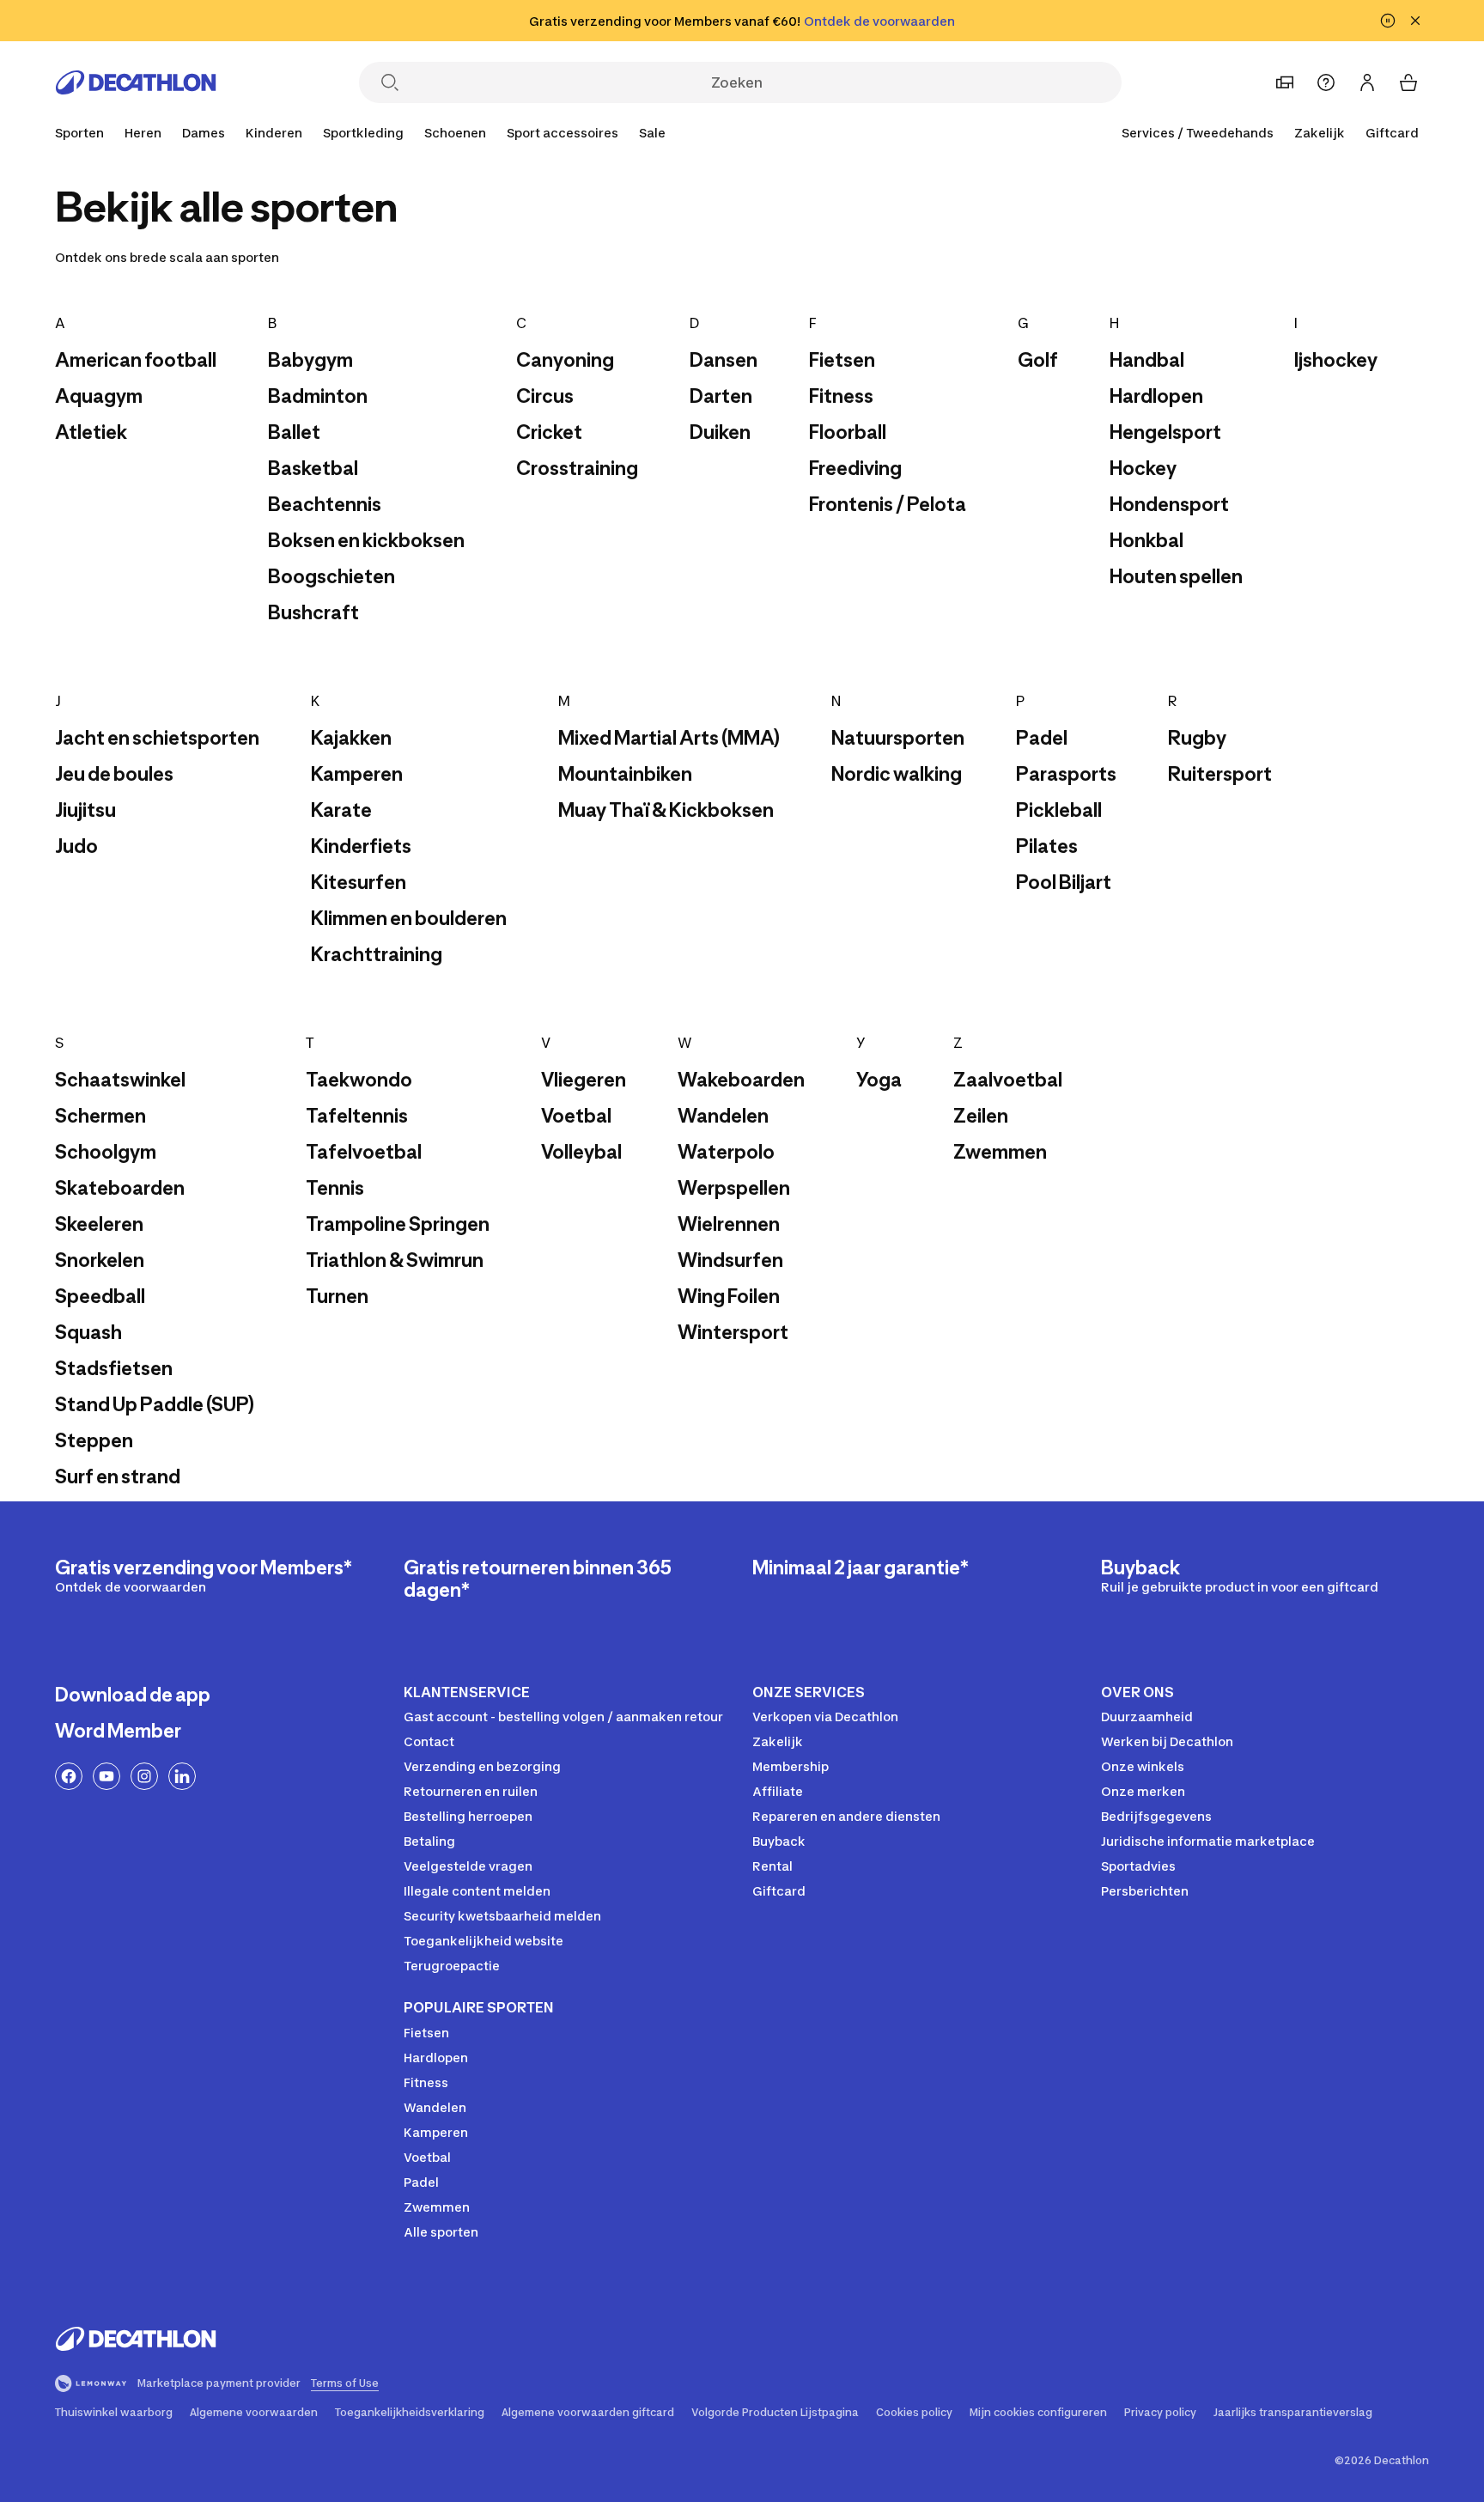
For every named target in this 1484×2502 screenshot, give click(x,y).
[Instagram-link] (144, 1776)
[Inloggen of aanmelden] (1367, 82)
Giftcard (1392, 133)
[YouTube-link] (106, 1776)
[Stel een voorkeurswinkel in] (1285, 82)
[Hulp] (1326, 82)
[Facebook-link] (69, 1776)
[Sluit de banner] (1415, 21)
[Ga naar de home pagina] (136, 82)
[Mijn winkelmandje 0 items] (1408, 82)
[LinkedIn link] (182, 1776)
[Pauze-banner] (1388, 21)
